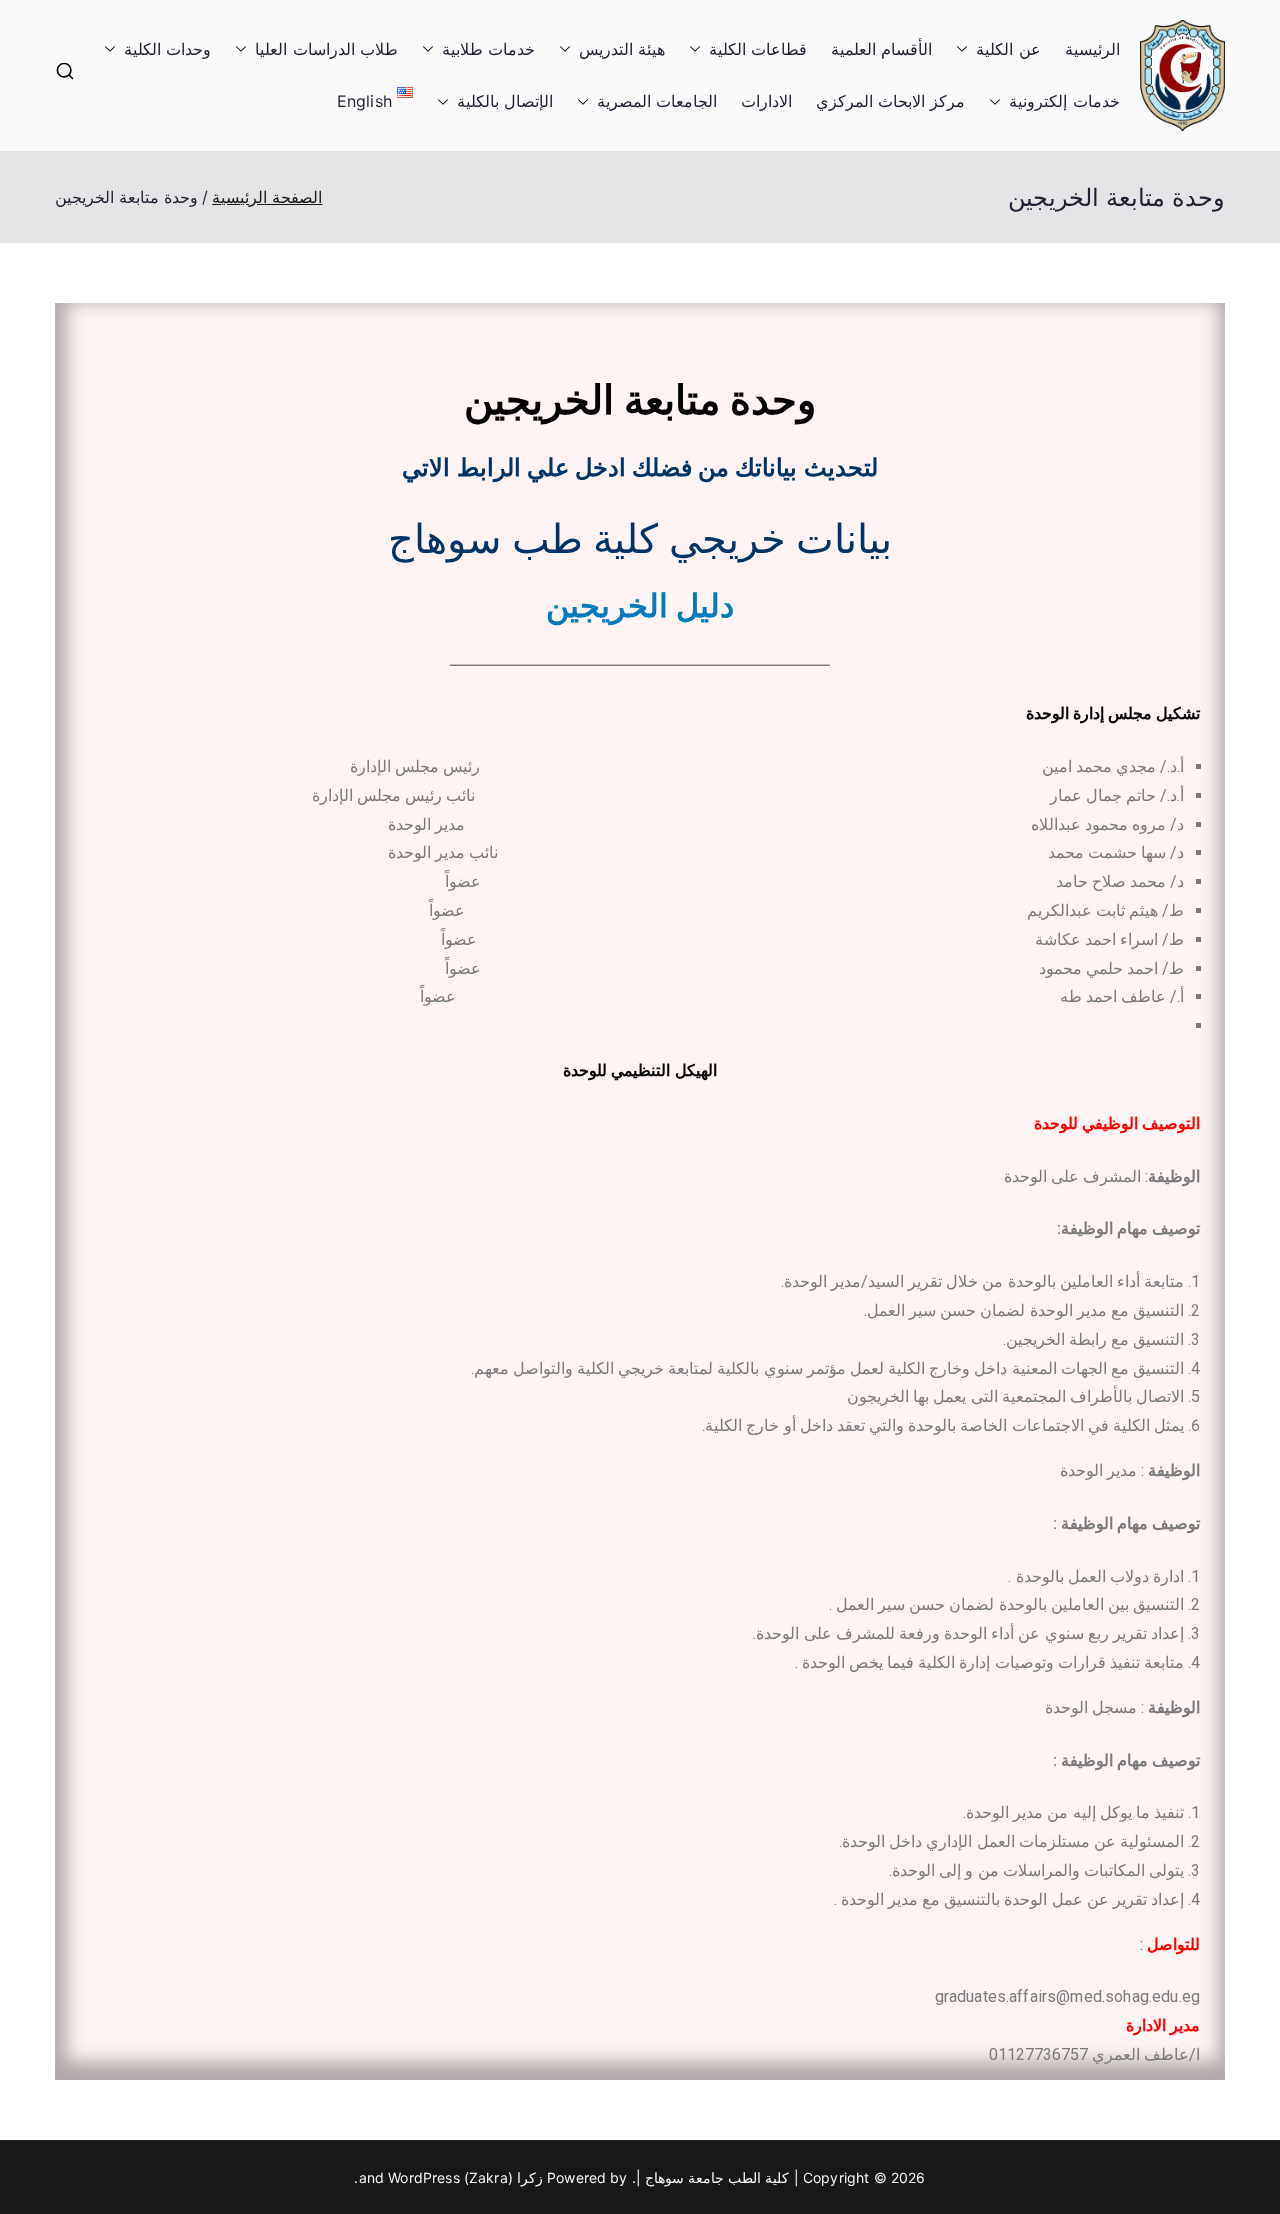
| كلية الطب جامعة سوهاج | (717, 2177)
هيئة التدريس (622, 49)
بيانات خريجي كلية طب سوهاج (640, 539)
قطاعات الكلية (758, 49)
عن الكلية (1008, 49)
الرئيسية (1092, 49)
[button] (966, 49)
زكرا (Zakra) (503, 2177)
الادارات (766, 101)
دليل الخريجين (640, 606)
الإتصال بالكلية (505, 101)
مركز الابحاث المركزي (890, 101)
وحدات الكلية (167, 49)
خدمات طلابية (488, 49)
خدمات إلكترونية (1064, 101)
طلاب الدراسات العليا (326, 49)
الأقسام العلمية (881, 49)
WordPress (423, 2177)
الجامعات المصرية (657, 101)
